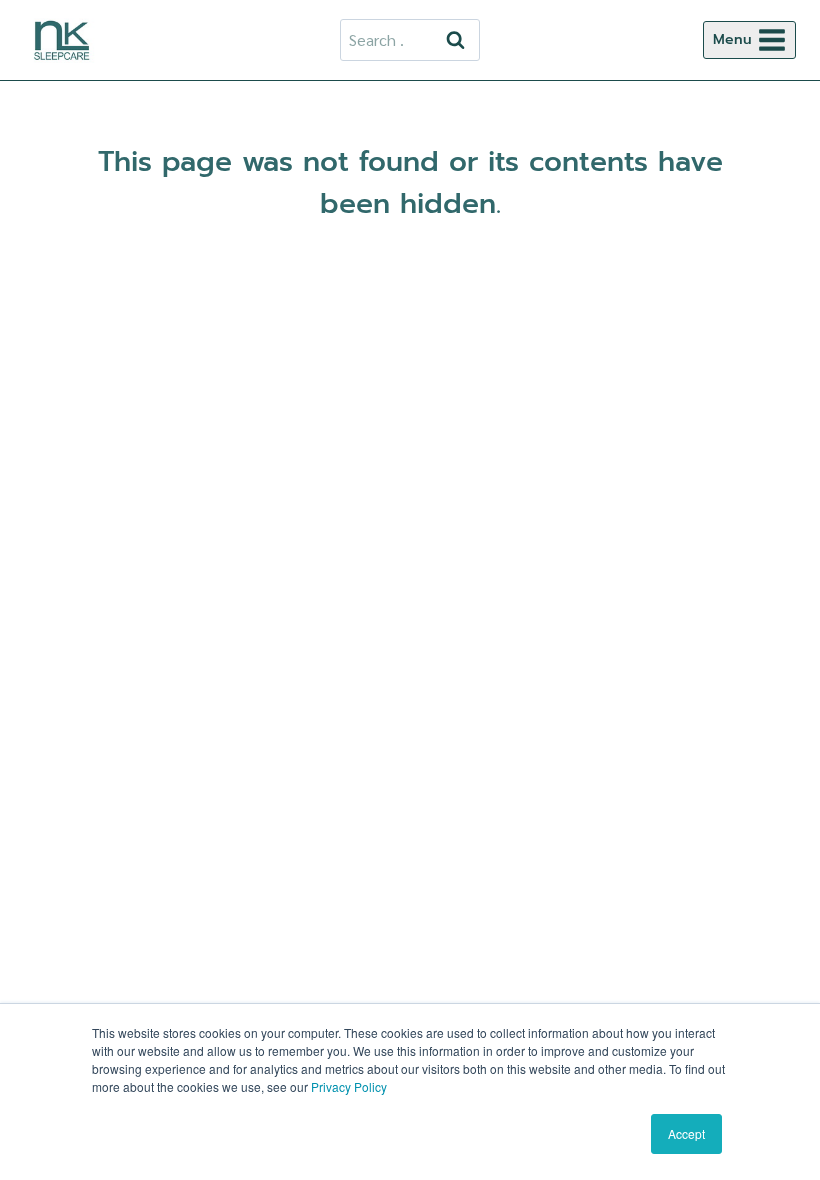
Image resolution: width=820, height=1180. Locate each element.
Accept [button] (686, 1133)
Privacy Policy (349, 1086)
